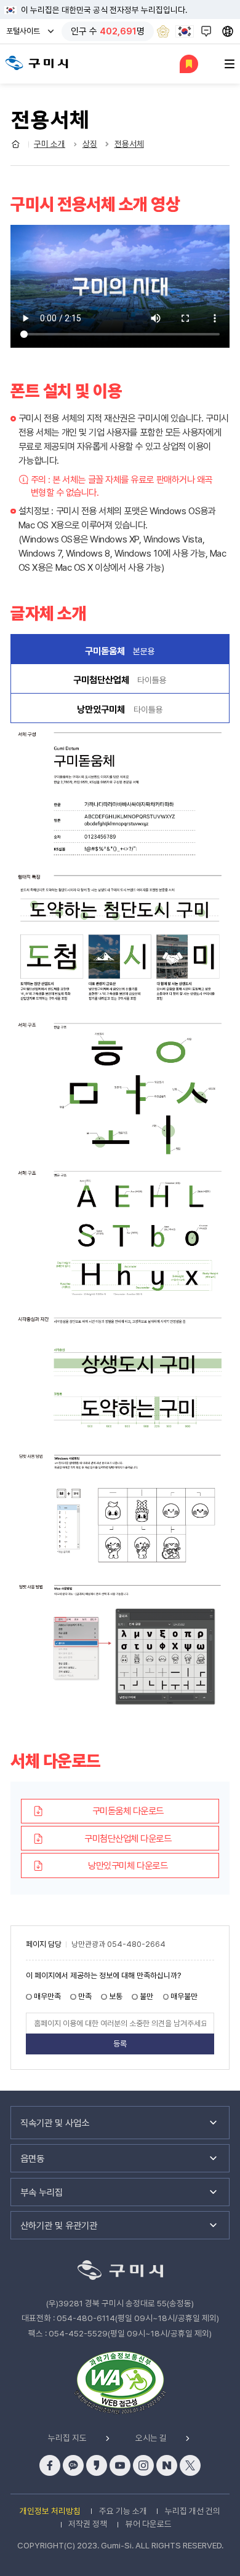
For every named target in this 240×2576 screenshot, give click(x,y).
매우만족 (47, 1996)
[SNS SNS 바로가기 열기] (208, 31)
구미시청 (37, 63)
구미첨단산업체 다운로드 (128, 1838)
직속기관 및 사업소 (55, 2123)
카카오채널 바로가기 (73, 2465)
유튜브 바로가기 (120, 2465)
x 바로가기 (190, 2465)
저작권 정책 (88, 2524)
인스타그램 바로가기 (143, 2465)
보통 (116, 1996)
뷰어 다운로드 (149, 2524)
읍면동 (32, 2159)
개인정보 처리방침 (50, 2511)
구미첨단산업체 (120, 680)
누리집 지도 (67, 2438)
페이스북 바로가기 (50, 2465)
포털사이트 (26, 35)
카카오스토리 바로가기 (97, 2465)
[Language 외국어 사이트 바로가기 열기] (229, 31)
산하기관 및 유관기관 (59, 2226)
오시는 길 (151, 2438)
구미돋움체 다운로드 (128, 1811)
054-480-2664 (136, 1945)
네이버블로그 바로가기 (167, 2465)
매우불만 (184, 1996)
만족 (85, 1996)
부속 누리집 (42, 2192)
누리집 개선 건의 (193, 2511)
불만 (146, 1996)
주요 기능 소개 (123, 2511)
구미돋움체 (83, 649)
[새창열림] (163, 31)
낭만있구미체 (120, 709)
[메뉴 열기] (230, 64)
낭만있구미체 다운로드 (128, 1865)
